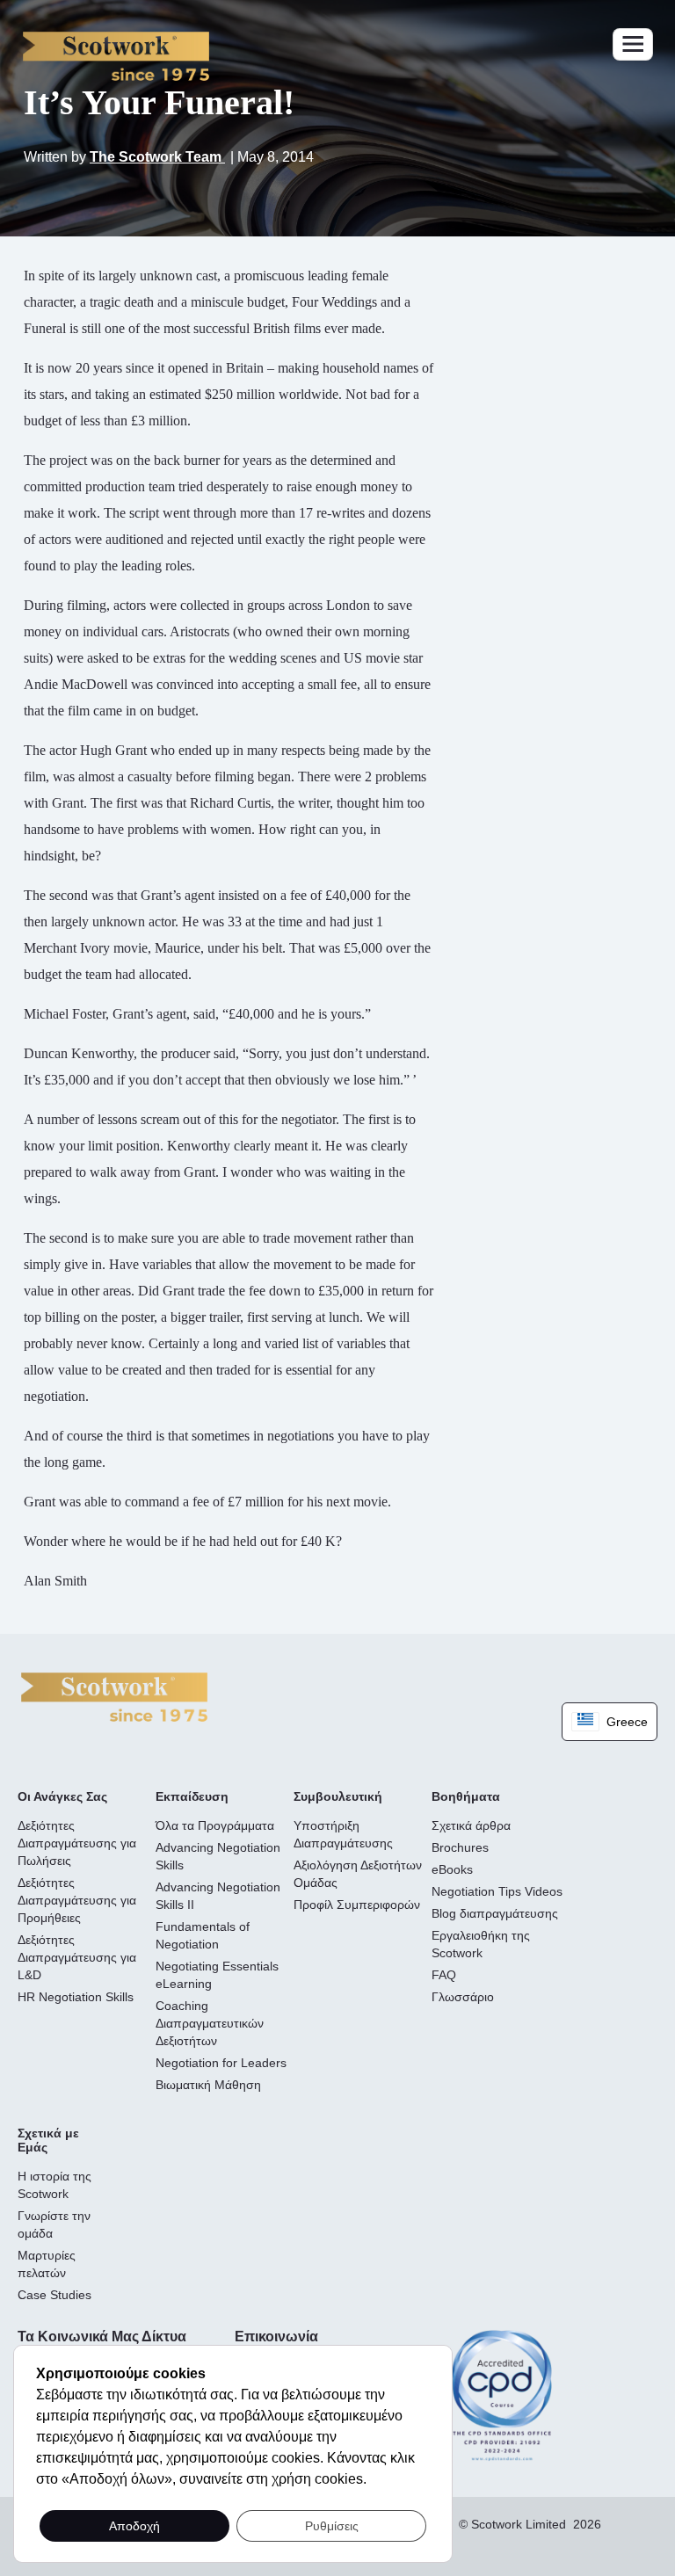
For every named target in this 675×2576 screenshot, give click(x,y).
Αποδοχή (134, 2526)
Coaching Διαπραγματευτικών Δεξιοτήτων (210, 2023)
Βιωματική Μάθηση (208, 2085)
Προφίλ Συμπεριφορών (357, 1905)
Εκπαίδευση (192, 1796)
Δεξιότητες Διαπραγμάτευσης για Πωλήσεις (77, 1843)
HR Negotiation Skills (76, 1997)
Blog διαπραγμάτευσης (495, 1913)
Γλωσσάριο (463, 1997)
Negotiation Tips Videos (497, 1891)
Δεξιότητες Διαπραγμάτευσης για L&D (77, 1957)
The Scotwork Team (157, 157)
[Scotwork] (114, 1696)
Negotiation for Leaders (221, 2063)
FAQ (444, 1975)
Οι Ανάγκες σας (62, 1796)
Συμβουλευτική (338, 1796)
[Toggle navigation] (633, 44)
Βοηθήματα (466, 1796)
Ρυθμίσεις (332, 2526)
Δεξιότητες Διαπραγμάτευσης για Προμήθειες (77, 1900)
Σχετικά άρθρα (471, 1825)
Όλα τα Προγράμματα (215, 1825)
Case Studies (54, 2295)
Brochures (460, 1847)
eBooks (452, 1869)
